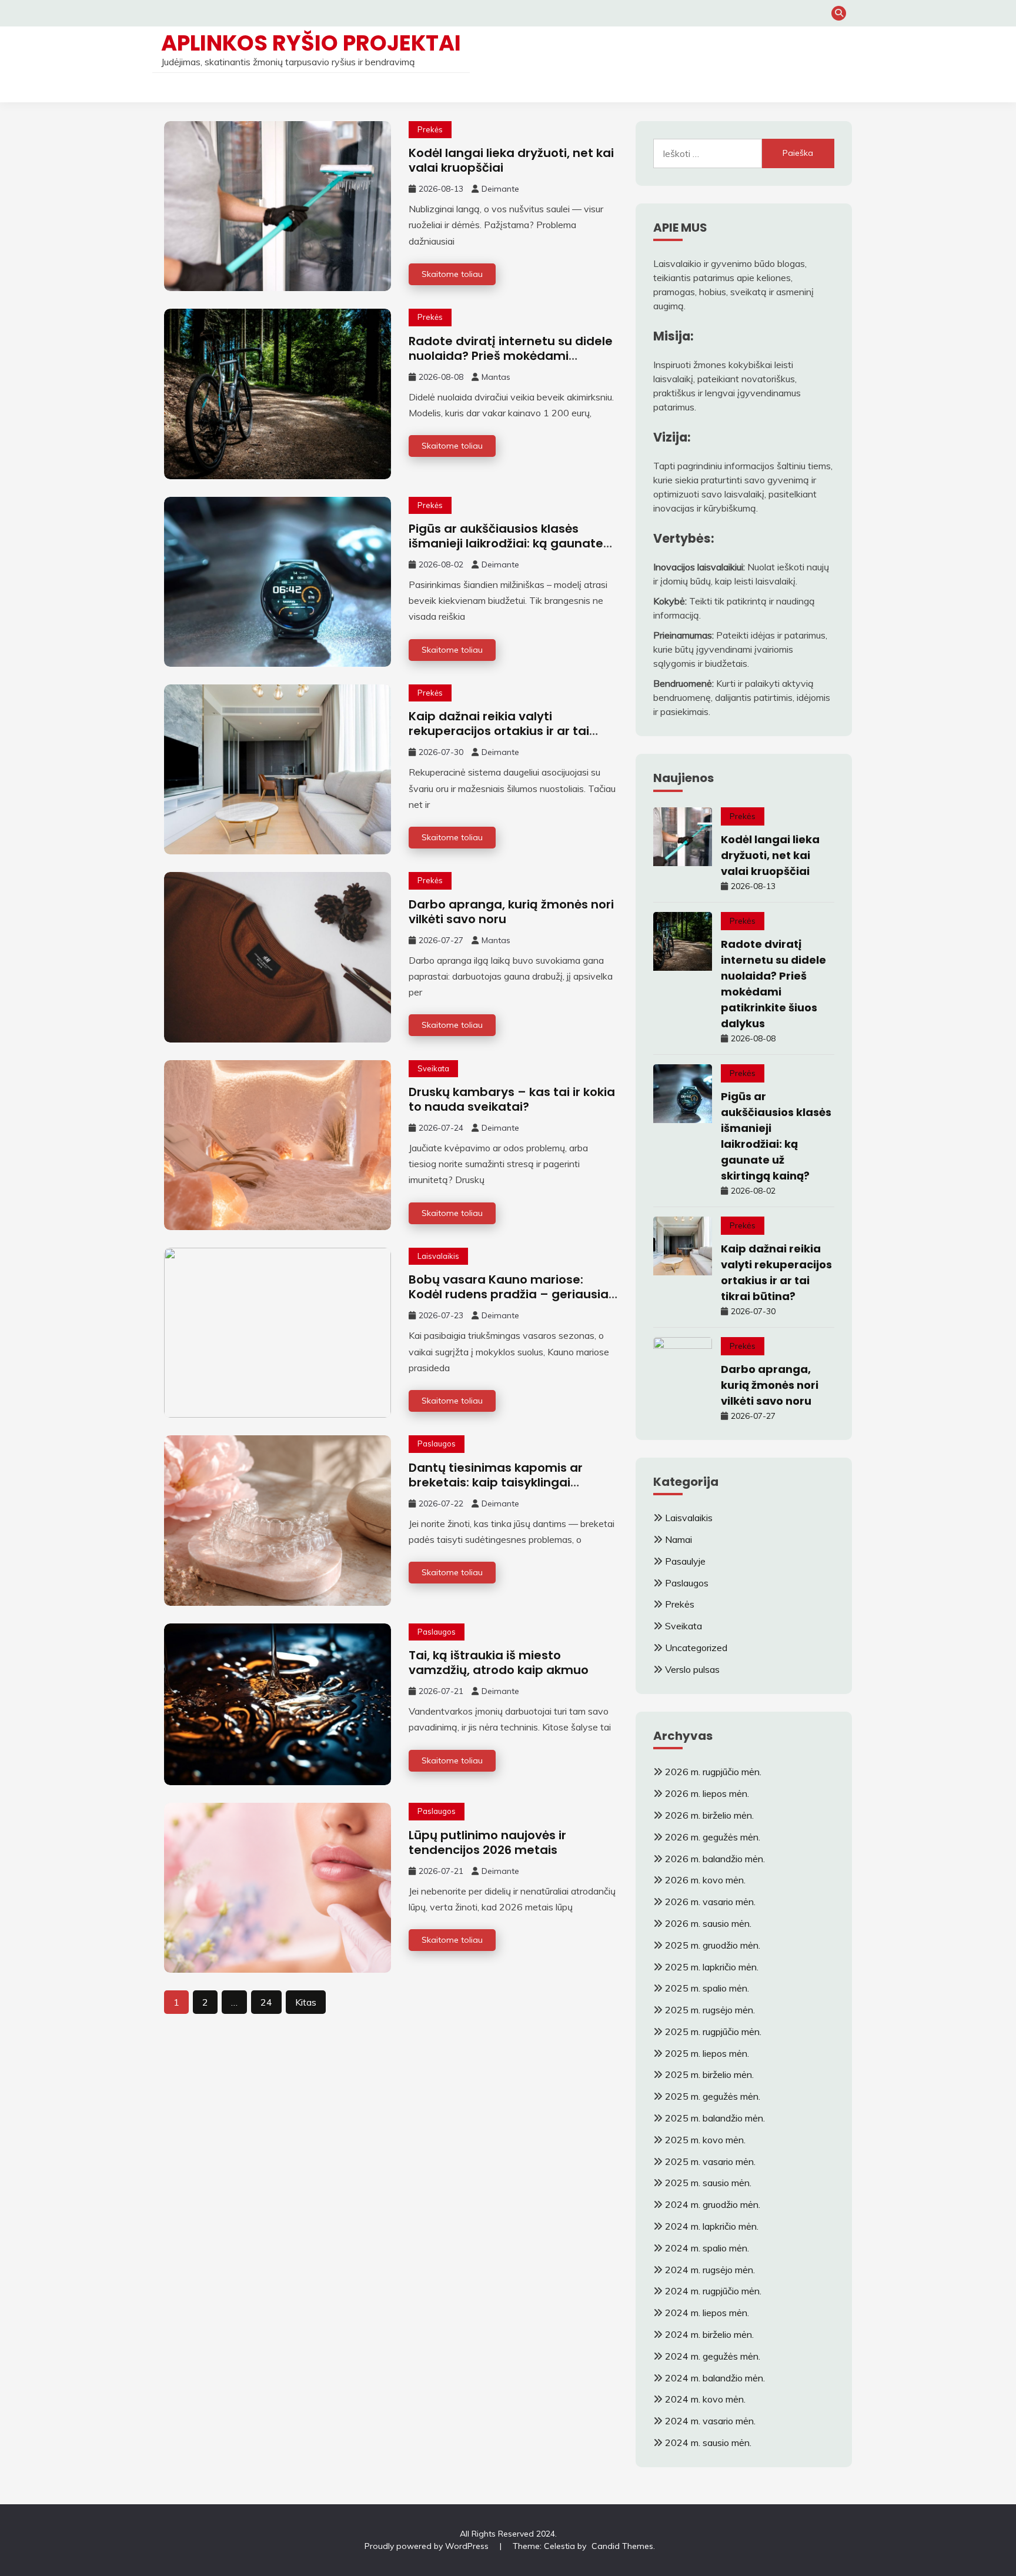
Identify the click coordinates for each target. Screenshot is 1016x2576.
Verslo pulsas (692, 1669)
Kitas (306, 2002)
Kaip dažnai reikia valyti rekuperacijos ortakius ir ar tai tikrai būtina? (499, 731)
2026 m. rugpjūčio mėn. (713, 1772)
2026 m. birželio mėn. (709, 1815)
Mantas (496, 377)
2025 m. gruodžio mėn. (713, 1945)
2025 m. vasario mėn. (710, 2161)
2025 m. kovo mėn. (705, 2140)
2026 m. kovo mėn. (705, 1880)
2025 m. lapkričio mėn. (712, 1967)
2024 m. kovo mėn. (705, 2399)
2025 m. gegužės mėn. (713, 2096)
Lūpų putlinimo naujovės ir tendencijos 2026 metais (487, 1842)
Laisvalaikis (438, 1256)
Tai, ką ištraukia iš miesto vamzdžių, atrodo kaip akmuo (499, 1663)
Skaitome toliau (452, 274)
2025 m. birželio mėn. (709, 2074)
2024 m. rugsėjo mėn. (710, 2270)
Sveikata (433, 1068)
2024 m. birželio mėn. (709, 2334)
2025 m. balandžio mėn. (715, 2118)
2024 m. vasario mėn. (710, 2421)
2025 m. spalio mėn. (707, 1988)
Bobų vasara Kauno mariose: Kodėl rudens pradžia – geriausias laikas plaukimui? (512, 1294)
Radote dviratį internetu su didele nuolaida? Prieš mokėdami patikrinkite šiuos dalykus (511, 356)
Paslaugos (437, 1444)
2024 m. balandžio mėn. (715, 2378)
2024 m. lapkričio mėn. (712, 2226)
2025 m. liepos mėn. (707, 2053)
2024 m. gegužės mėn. (713, 2356)
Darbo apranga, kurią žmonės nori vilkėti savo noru (511, 912)
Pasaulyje (685, 1561)
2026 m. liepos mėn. (707, 1793)
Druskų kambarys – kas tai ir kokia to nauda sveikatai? (512, 1099)
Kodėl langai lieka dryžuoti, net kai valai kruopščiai (511, 160)
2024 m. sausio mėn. (708, 2443)
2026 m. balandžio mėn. (715, 1859)
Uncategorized (696, 1648)
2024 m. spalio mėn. (707, 2248)
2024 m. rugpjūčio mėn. (713, 2291)
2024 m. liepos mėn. (707, 2313)
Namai (679, 1539)
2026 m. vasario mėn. (710, 1902)
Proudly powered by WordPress (428, 2546)
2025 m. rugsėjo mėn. (710, 2010)
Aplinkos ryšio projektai (311, 43)
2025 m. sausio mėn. (708, 2183)
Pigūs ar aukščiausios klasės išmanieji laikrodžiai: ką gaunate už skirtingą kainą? (506, 543)
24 (266, 2002)
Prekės (430, 129)
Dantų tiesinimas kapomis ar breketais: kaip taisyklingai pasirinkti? (496, 1482)
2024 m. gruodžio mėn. (713, 2204)
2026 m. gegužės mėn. (713, 1837)
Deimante (500, 189)
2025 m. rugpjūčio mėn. (713, 2032)
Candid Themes (622, 2546)
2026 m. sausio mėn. (708, 1923)
